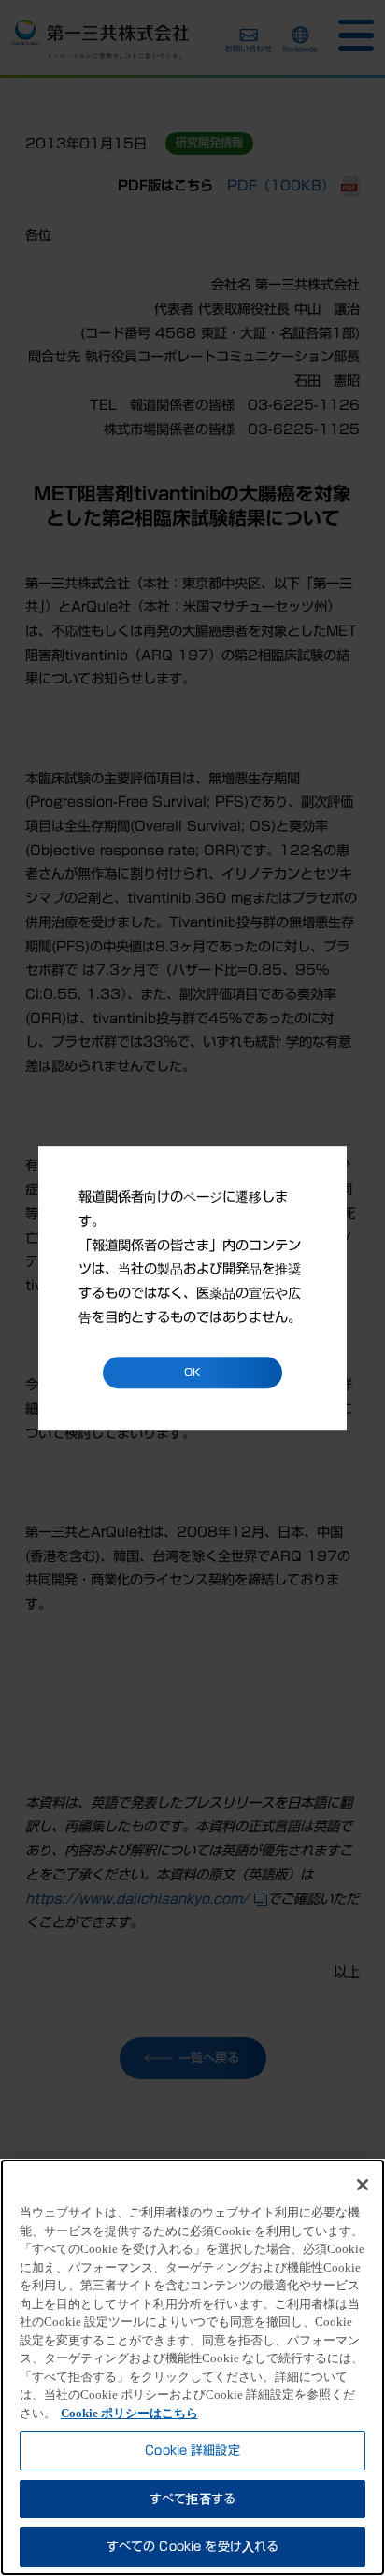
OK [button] (192, 1373)
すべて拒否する (192, 2499)
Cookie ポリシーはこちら (129, 2413)
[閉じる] (363, 2185)
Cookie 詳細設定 (192, 2450)
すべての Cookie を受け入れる (192, 2547)
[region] (192, 2367)
